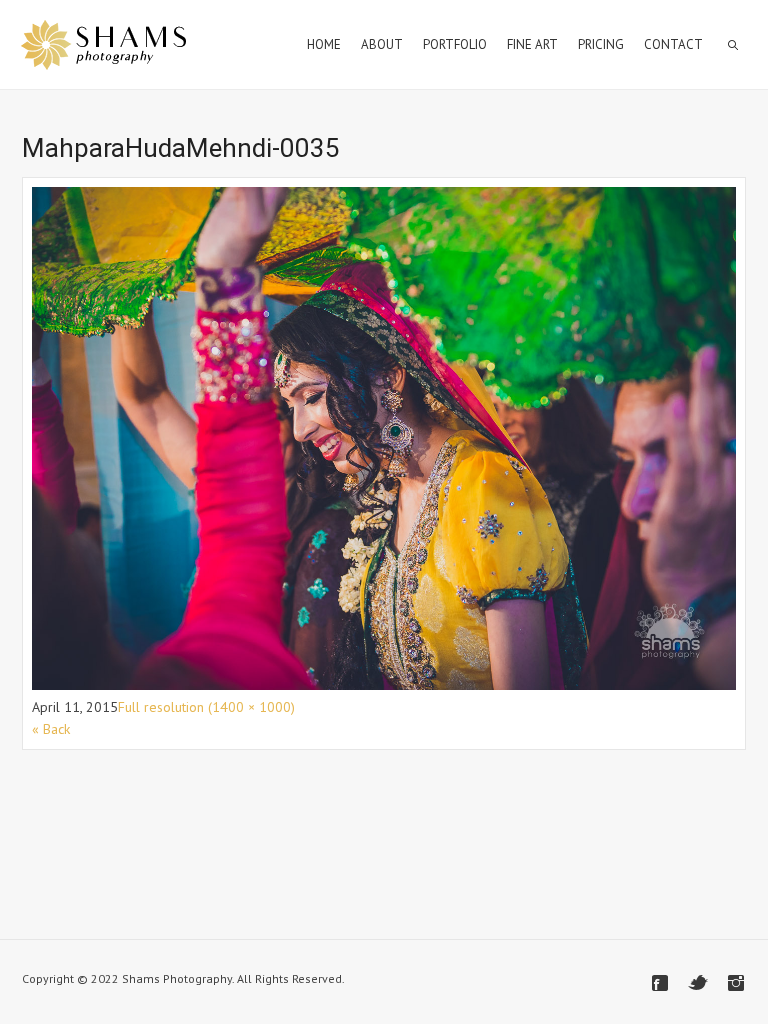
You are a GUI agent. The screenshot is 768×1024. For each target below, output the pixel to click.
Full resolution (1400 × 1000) (206, 707)
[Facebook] (660, 983)
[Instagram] (736, 983)
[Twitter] (698, 983)
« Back (51, 729)
